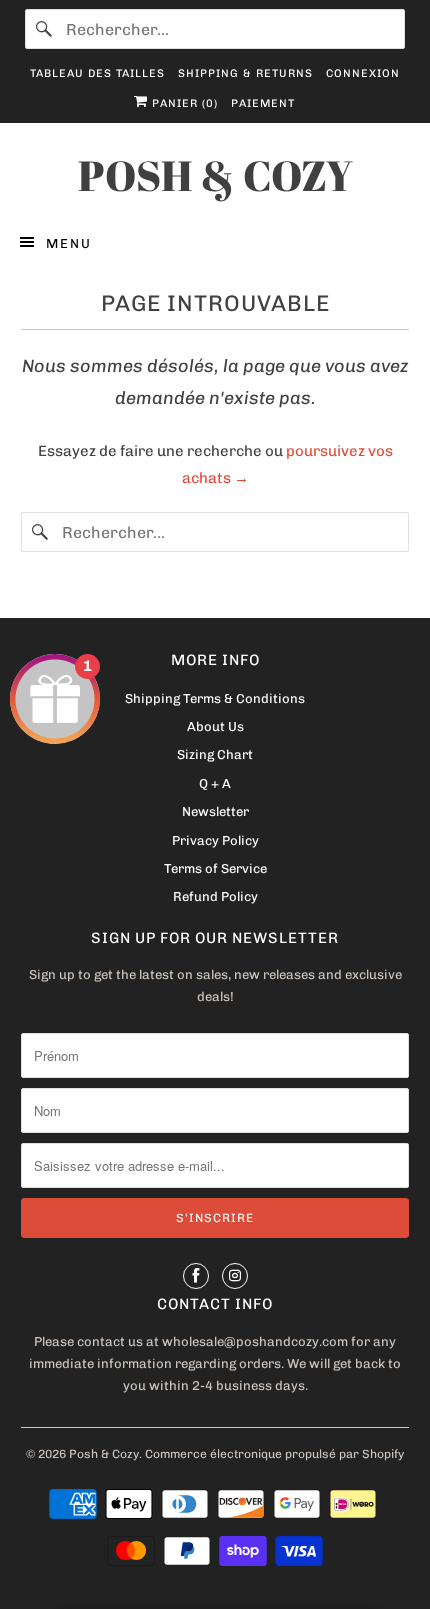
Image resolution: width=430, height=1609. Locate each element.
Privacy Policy (215, 840)
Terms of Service (215, 868)
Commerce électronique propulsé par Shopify (274, 1454)
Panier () (183, 103)
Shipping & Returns (245, 73)
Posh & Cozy (104, 1454)
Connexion (363, 73)
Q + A (215, 783)
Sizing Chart (215, 754)
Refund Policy (215, 896)
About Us (215, 726)
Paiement (263, 103)
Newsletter (215, 811)
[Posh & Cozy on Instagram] (235, 1276)
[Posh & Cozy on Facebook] (196, 1276)
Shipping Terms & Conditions (215, 698)
